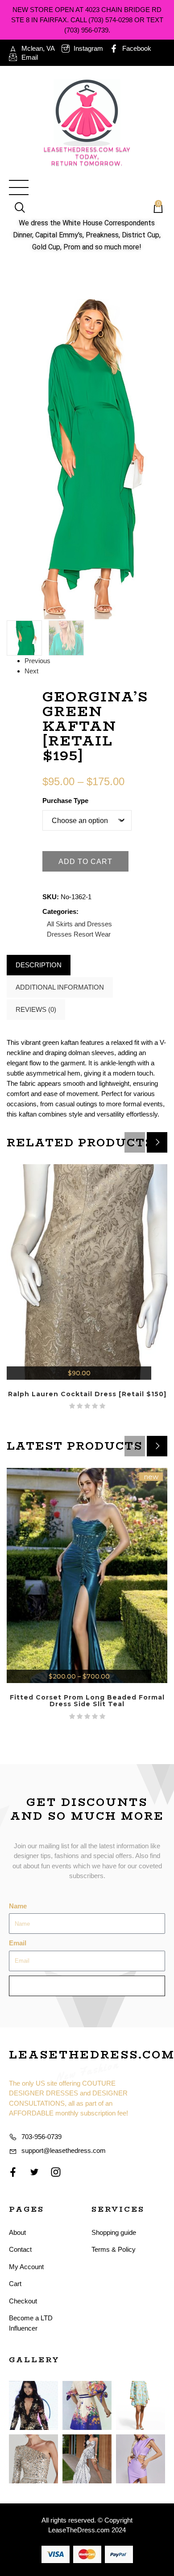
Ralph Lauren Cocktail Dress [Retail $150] (87, 1394)
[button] (157, 1142)
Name (18, 1906)
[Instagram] (56, 2172)
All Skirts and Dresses (79, 924)
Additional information (60, 987)
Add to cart (85, 862)
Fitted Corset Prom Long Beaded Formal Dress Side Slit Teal (87, 1701)
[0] (154, 208)
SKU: (51, 897)
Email (18, 1943)
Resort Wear (92, 934)
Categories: (60, 911)
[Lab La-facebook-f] (13, 2172)
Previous (37, 661)
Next (31, 671)
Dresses (59, 934)
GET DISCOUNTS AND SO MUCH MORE (87, 1809)
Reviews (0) (36, 1009)
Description (39, 965)
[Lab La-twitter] (34, 2172)
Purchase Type (65, 801)
